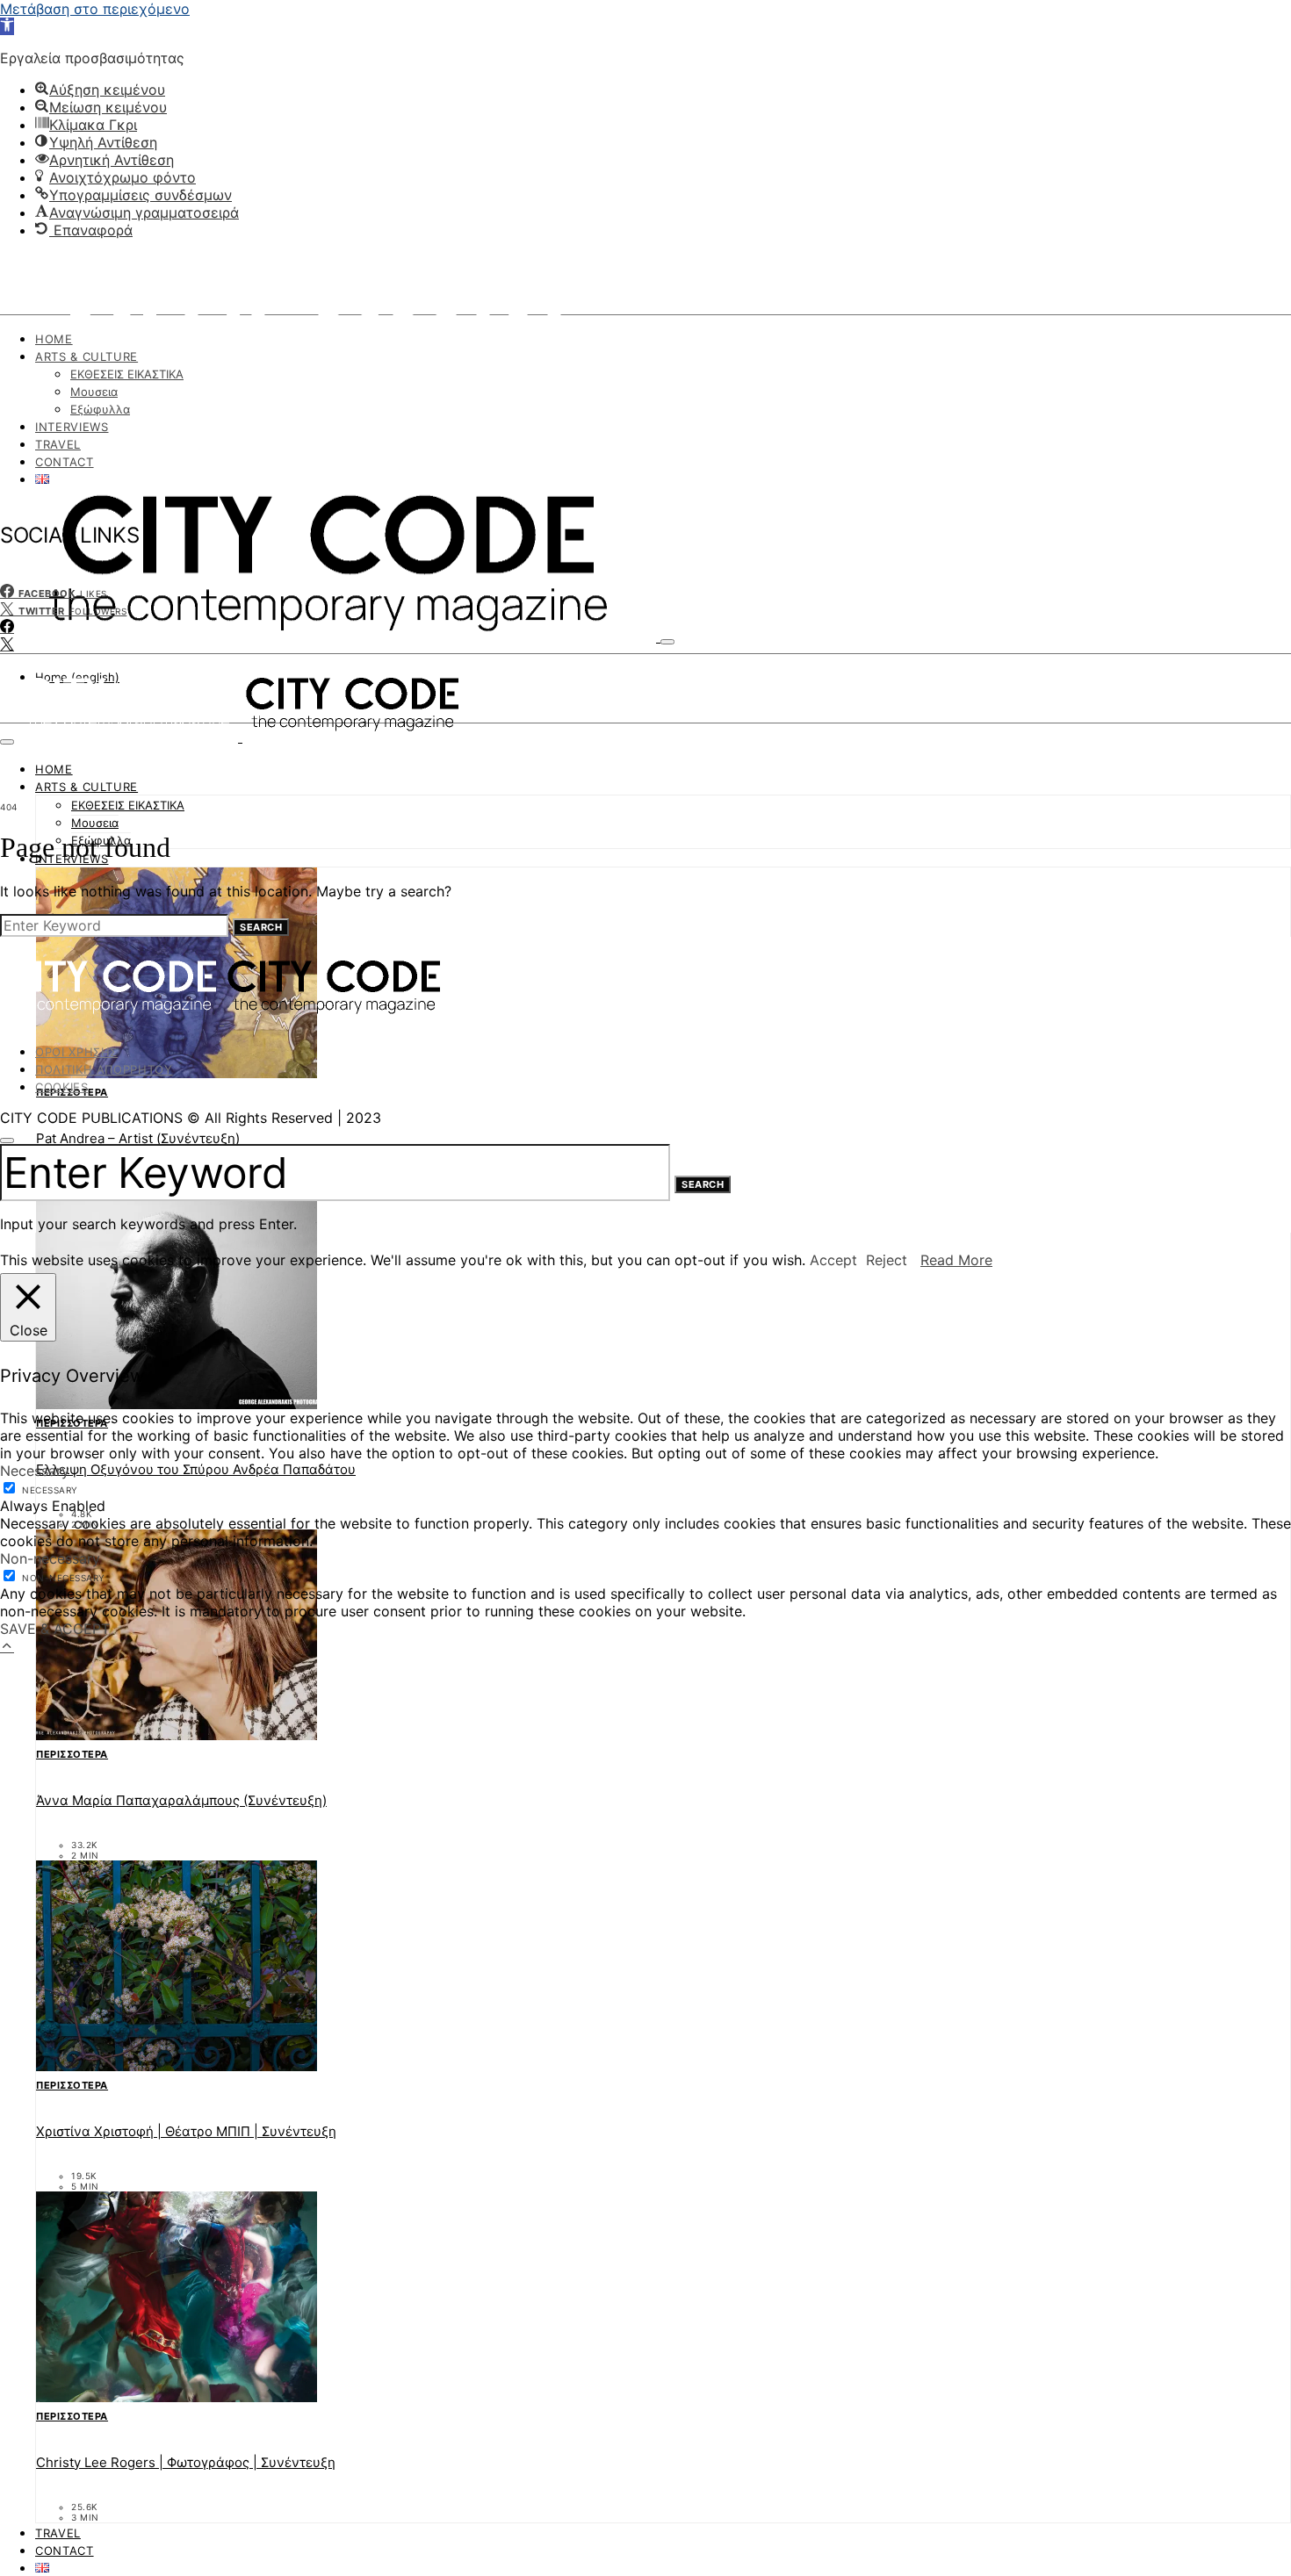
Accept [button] (833, 1260)
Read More (956, 1260)
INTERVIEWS (72, 427)
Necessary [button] (35, 1471)
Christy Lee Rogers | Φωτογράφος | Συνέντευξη (186, 2462)
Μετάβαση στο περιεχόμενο (95, 9)
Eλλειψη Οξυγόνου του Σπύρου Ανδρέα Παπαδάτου (196, 1469)
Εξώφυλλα (100, 409)
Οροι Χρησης (76, 1052)
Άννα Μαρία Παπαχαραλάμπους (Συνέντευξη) (181, 1800)
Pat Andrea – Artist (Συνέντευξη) (138, 1138)
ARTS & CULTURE (87, 356)
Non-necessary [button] (50, 1558)
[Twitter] (7, 644)
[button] (7, 26)
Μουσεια (94, 392)
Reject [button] (887, 1260)
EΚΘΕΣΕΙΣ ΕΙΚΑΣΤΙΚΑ (127, 374)
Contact (65, 462)
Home (54, 339)
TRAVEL (58, 444)
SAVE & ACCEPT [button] (55, 1629)
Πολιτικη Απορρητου (104, 1069)
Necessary (50, 1490)
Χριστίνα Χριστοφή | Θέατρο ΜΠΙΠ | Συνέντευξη (186, 2131)
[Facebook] (7, 627)
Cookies (62, 1087)
